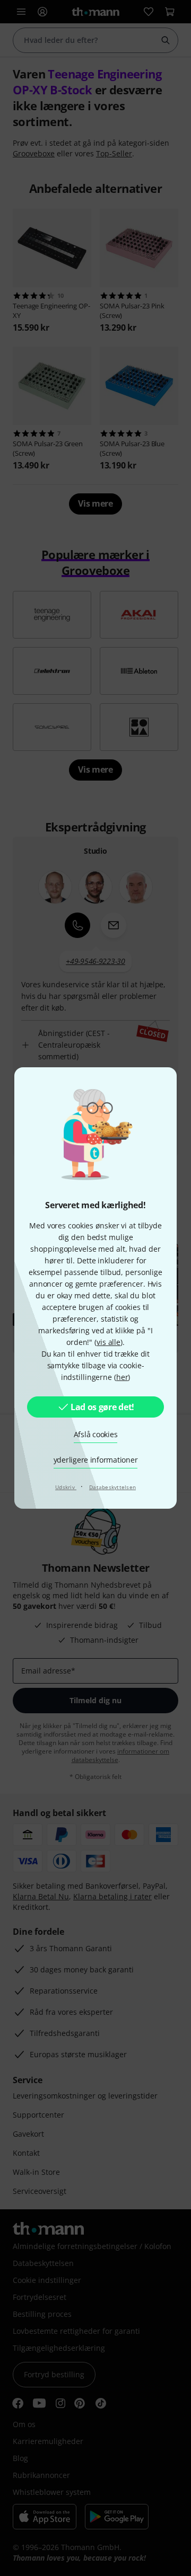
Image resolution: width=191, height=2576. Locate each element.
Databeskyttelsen (112, 1487)
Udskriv (66, 1487)
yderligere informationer (96, 1460)
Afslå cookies (96, 1434)
